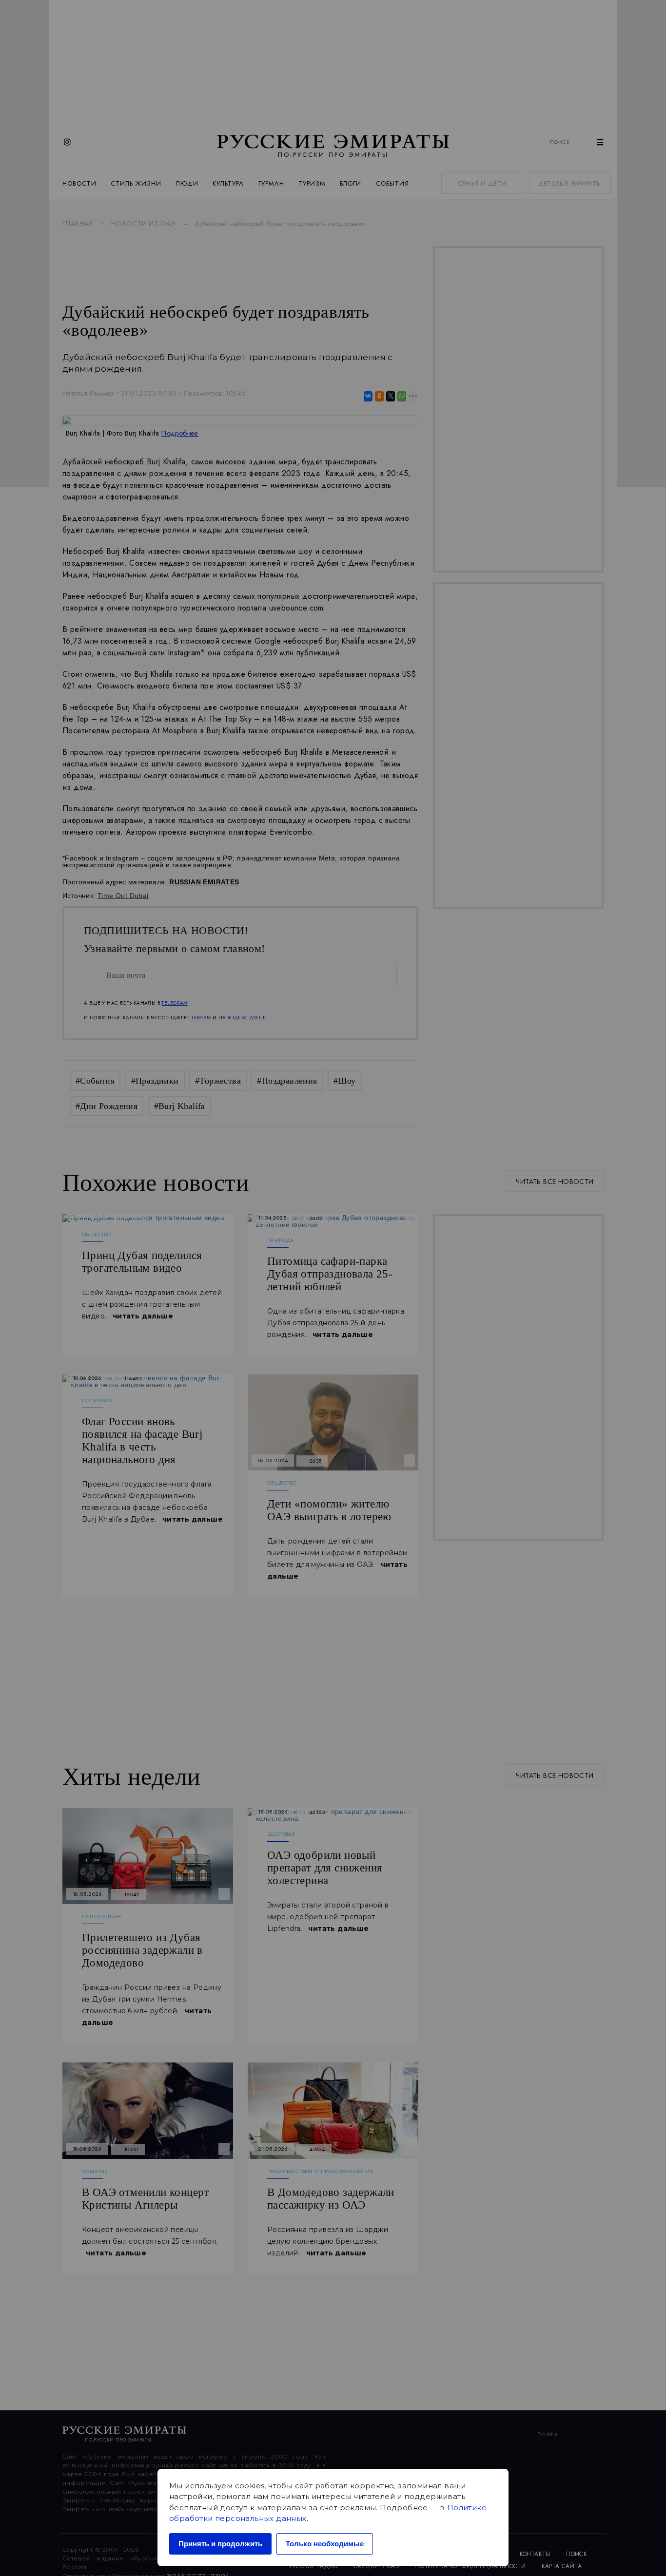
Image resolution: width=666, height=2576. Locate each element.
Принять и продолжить (220, 2544)
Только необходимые (325, 2544)
